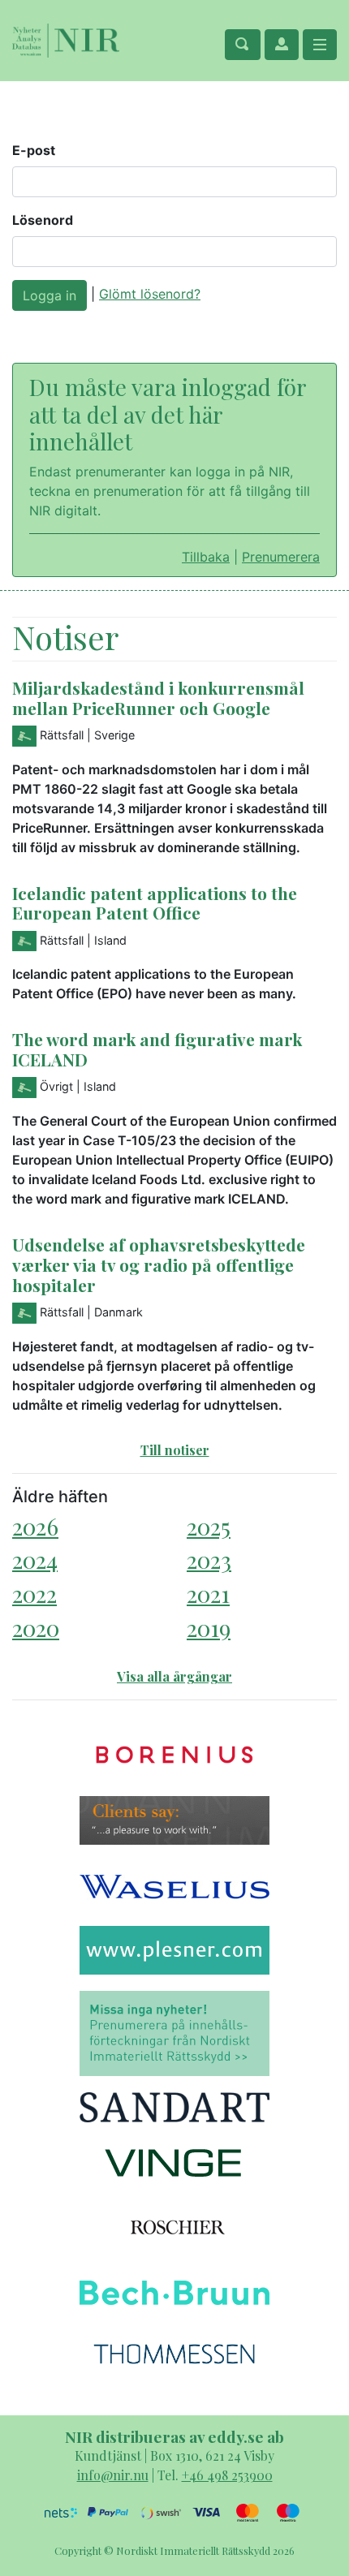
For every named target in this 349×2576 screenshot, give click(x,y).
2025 (209, 1526)
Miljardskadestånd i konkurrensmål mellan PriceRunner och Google (158, 698)
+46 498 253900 (227, 2475)
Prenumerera (281, 557)
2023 (209, 1559)
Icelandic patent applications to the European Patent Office (155, 903)
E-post (34, 150)
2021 (208, 1594)
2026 (35, 1526)
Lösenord (43, 220)
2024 (35, 1559)
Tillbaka (206, 557)
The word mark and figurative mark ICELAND (157, 1049)
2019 (209, 1628)
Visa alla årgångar (174, 1676)
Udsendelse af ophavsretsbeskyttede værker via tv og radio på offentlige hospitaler (159, 1264)
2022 (34, 1594)
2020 (36, 1628)
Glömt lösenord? (150, 294)
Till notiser (175, 1450)
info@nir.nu (113, 2475)
